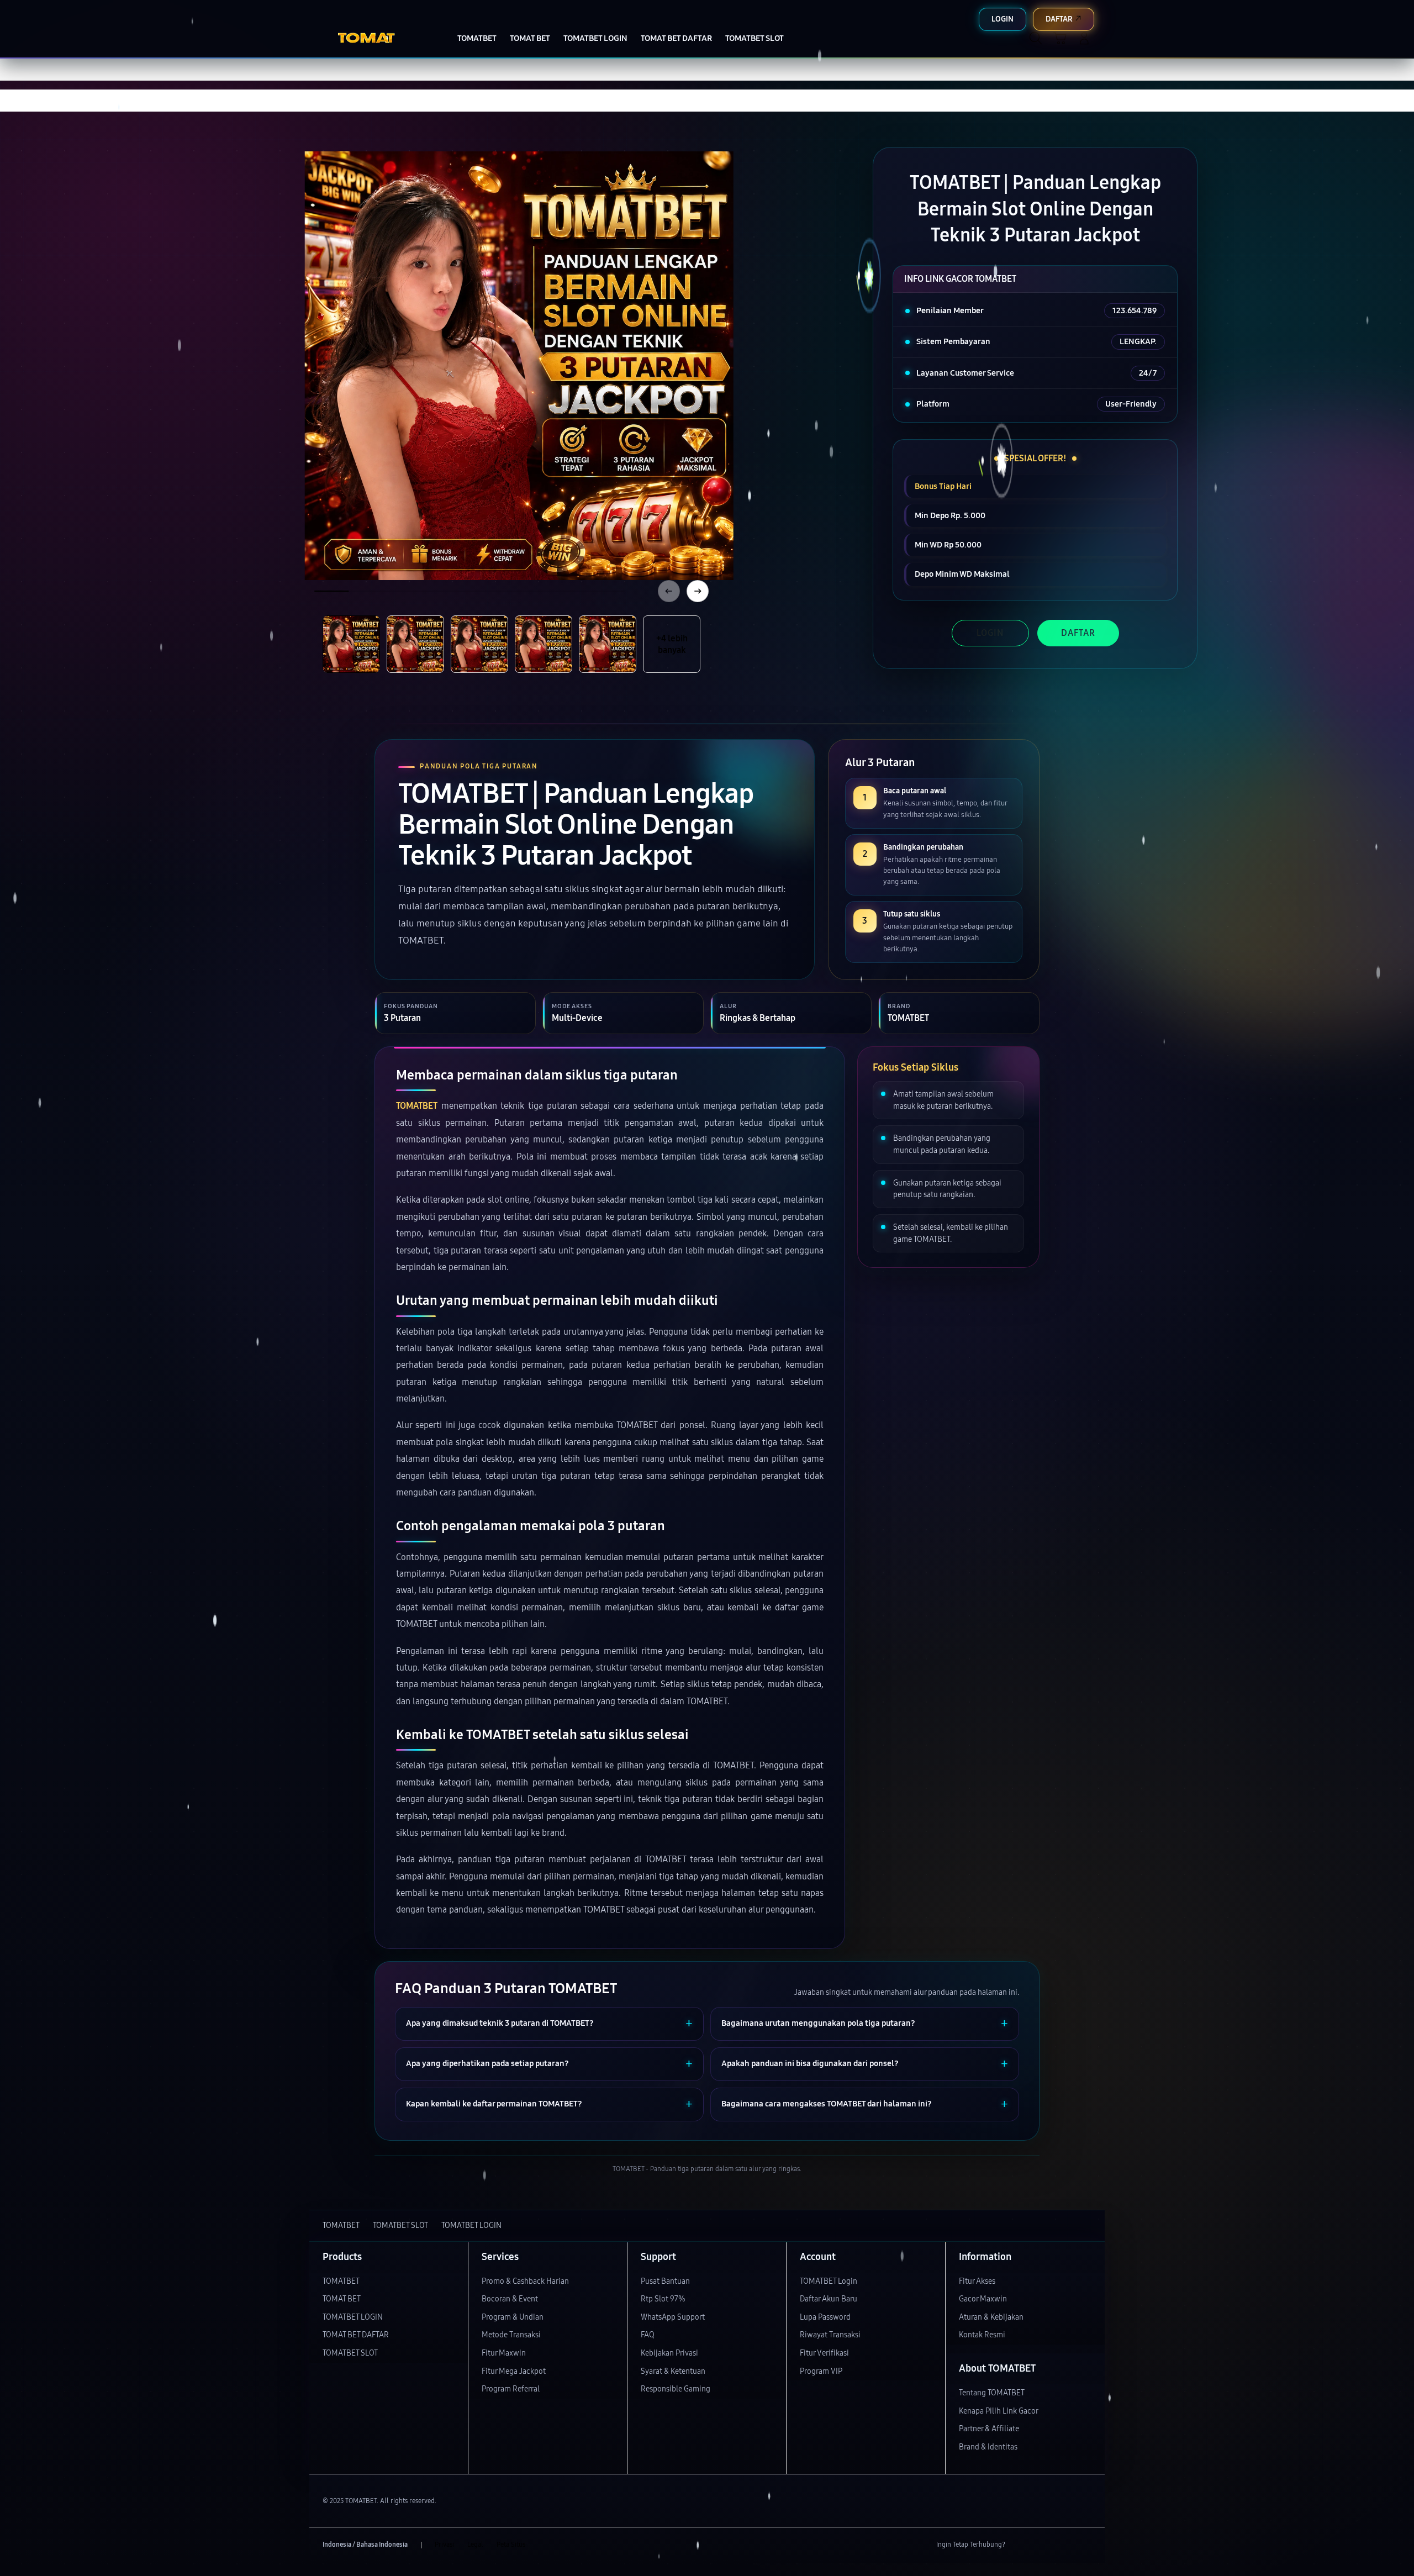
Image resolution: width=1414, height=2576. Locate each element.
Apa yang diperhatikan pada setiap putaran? (487, 2064)
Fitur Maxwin (504, 2353)
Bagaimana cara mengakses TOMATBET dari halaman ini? (827, 2104)
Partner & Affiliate (989, 2429)
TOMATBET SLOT (350, 2353)
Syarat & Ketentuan (673, 2371)
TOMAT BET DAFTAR (356, 2335)
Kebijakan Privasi (669, 2353)
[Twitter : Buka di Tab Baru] (1042, 2545)
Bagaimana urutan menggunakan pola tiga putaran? (818, 2023)
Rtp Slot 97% (663, 2299)
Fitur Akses (977, 2281)
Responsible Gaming (676, 2389)
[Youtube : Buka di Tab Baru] (1085, 2545)
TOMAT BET (342, 2299)
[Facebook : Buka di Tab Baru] (1020, 2545)
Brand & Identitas (988, 2447)
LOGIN (990, 633)
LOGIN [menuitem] (1003, 19)
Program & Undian (513, 2317)
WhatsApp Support (673, 2317)
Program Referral (511, 2389)
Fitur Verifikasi (824, 2353)
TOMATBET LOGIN (353, 2317)
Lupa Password (825, 2317)
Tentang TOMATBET (992, 2393)
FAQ (648, 2335)
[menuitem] (477, 39)
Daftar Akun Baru (829, 2299)
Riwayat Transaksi (830, 2335)
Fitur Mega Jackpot (514, 2371)
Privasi (444, 2545)
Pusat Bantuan (665, 2281)
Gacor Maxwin (983, 2299)
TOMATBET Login (829, 2281)
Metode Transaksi (511, 2335)
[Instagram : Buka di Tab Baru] (1063, 2545)
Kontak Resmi (982, 2335)
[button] (1060, 38)
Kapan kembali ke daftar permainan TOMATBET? (494, 2104)
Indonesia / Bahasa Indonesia (365, 2545)
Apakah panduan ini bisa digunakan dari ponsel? (810, 2064)
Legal (475, 2545)
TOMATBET (417, 1106)
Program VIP (821, 2371)
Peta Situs (511, 2545)
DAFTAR (1078, 633)
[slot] (376, 38)
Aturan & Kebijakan (991, 2317)
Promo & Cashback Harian (525, 2281)
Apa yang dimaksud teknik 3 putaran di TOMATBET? (500, 2023)
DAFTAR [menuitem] (1059, 19)
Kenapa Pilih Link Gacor (999, 2411)
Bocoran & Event (510, 2299)
